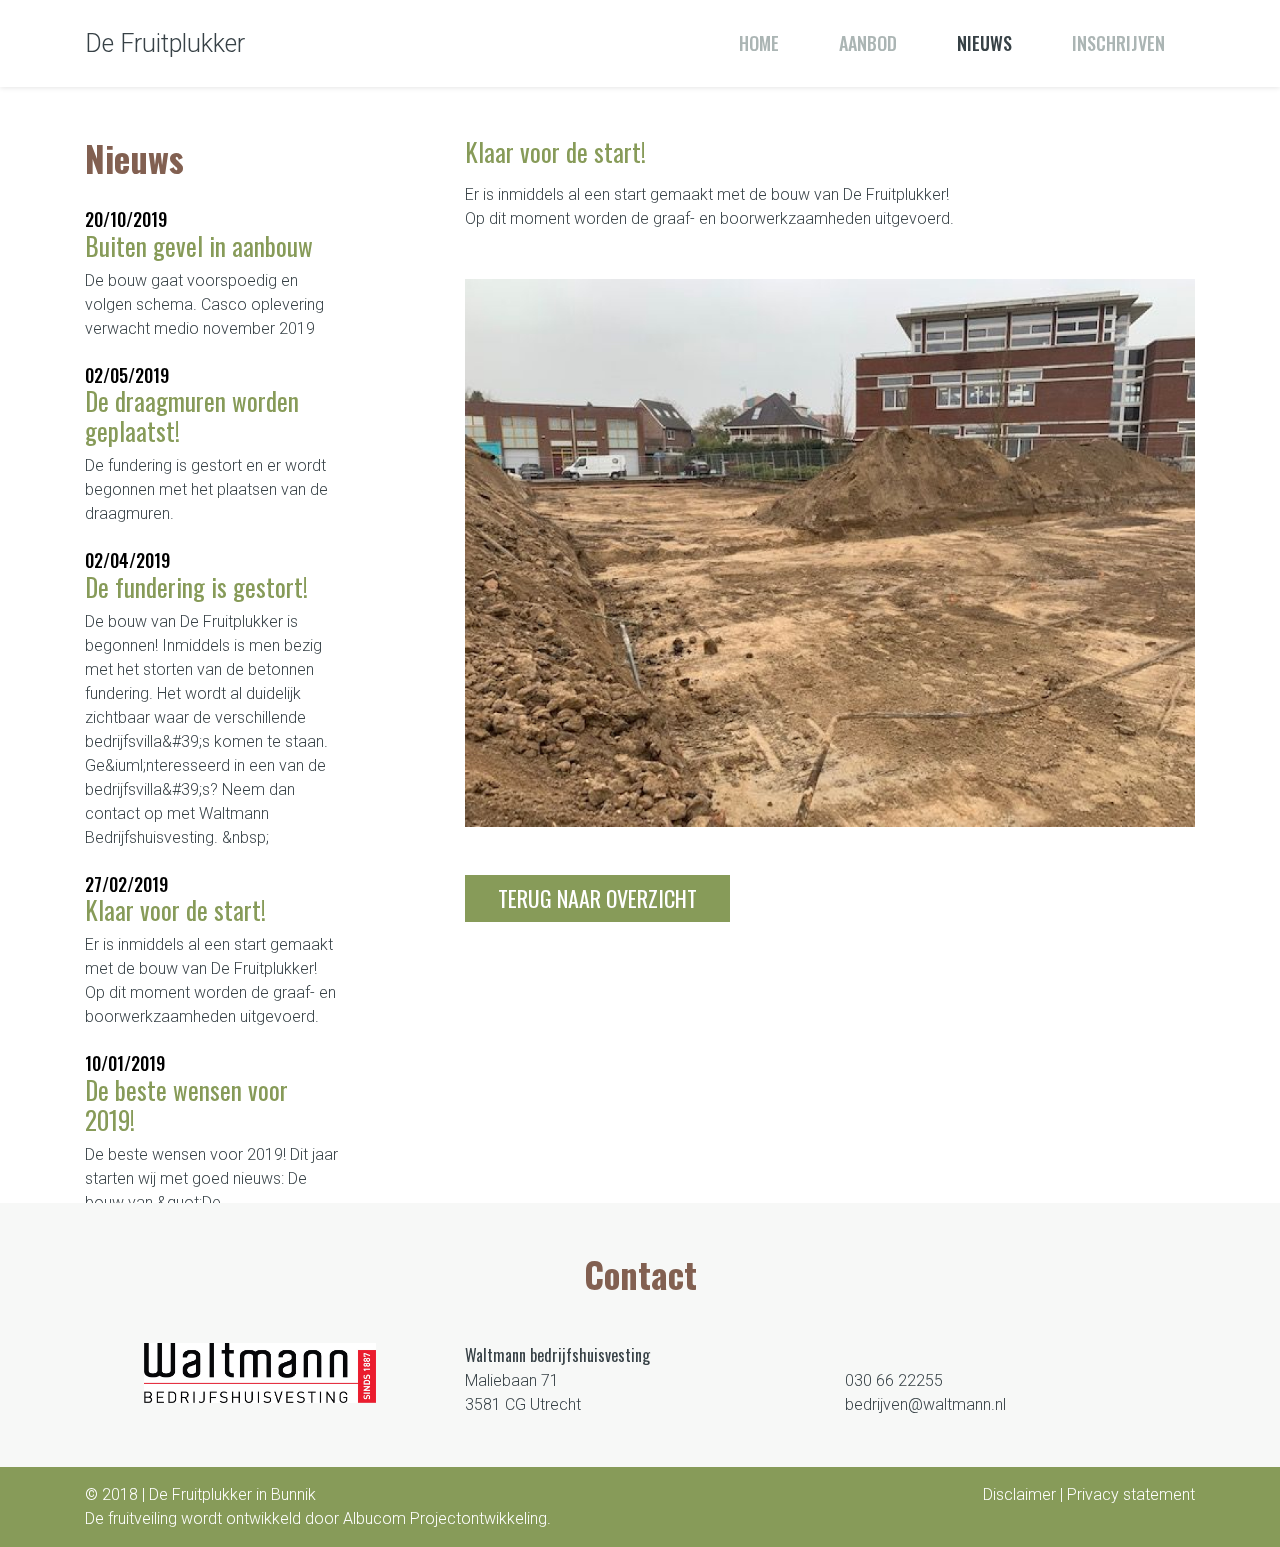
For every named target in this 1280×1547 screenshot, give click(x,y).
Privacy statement (1131, 1494)
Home (759, 43)
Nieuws (984, 43)
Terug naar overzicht (597, 898)
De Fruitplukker (165, 43)
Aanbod (868, 43)
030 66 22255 (894, 1380)
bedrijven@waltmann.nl (925, 1404)
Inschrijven (1118, 43)
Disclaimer (1019, 1494)
